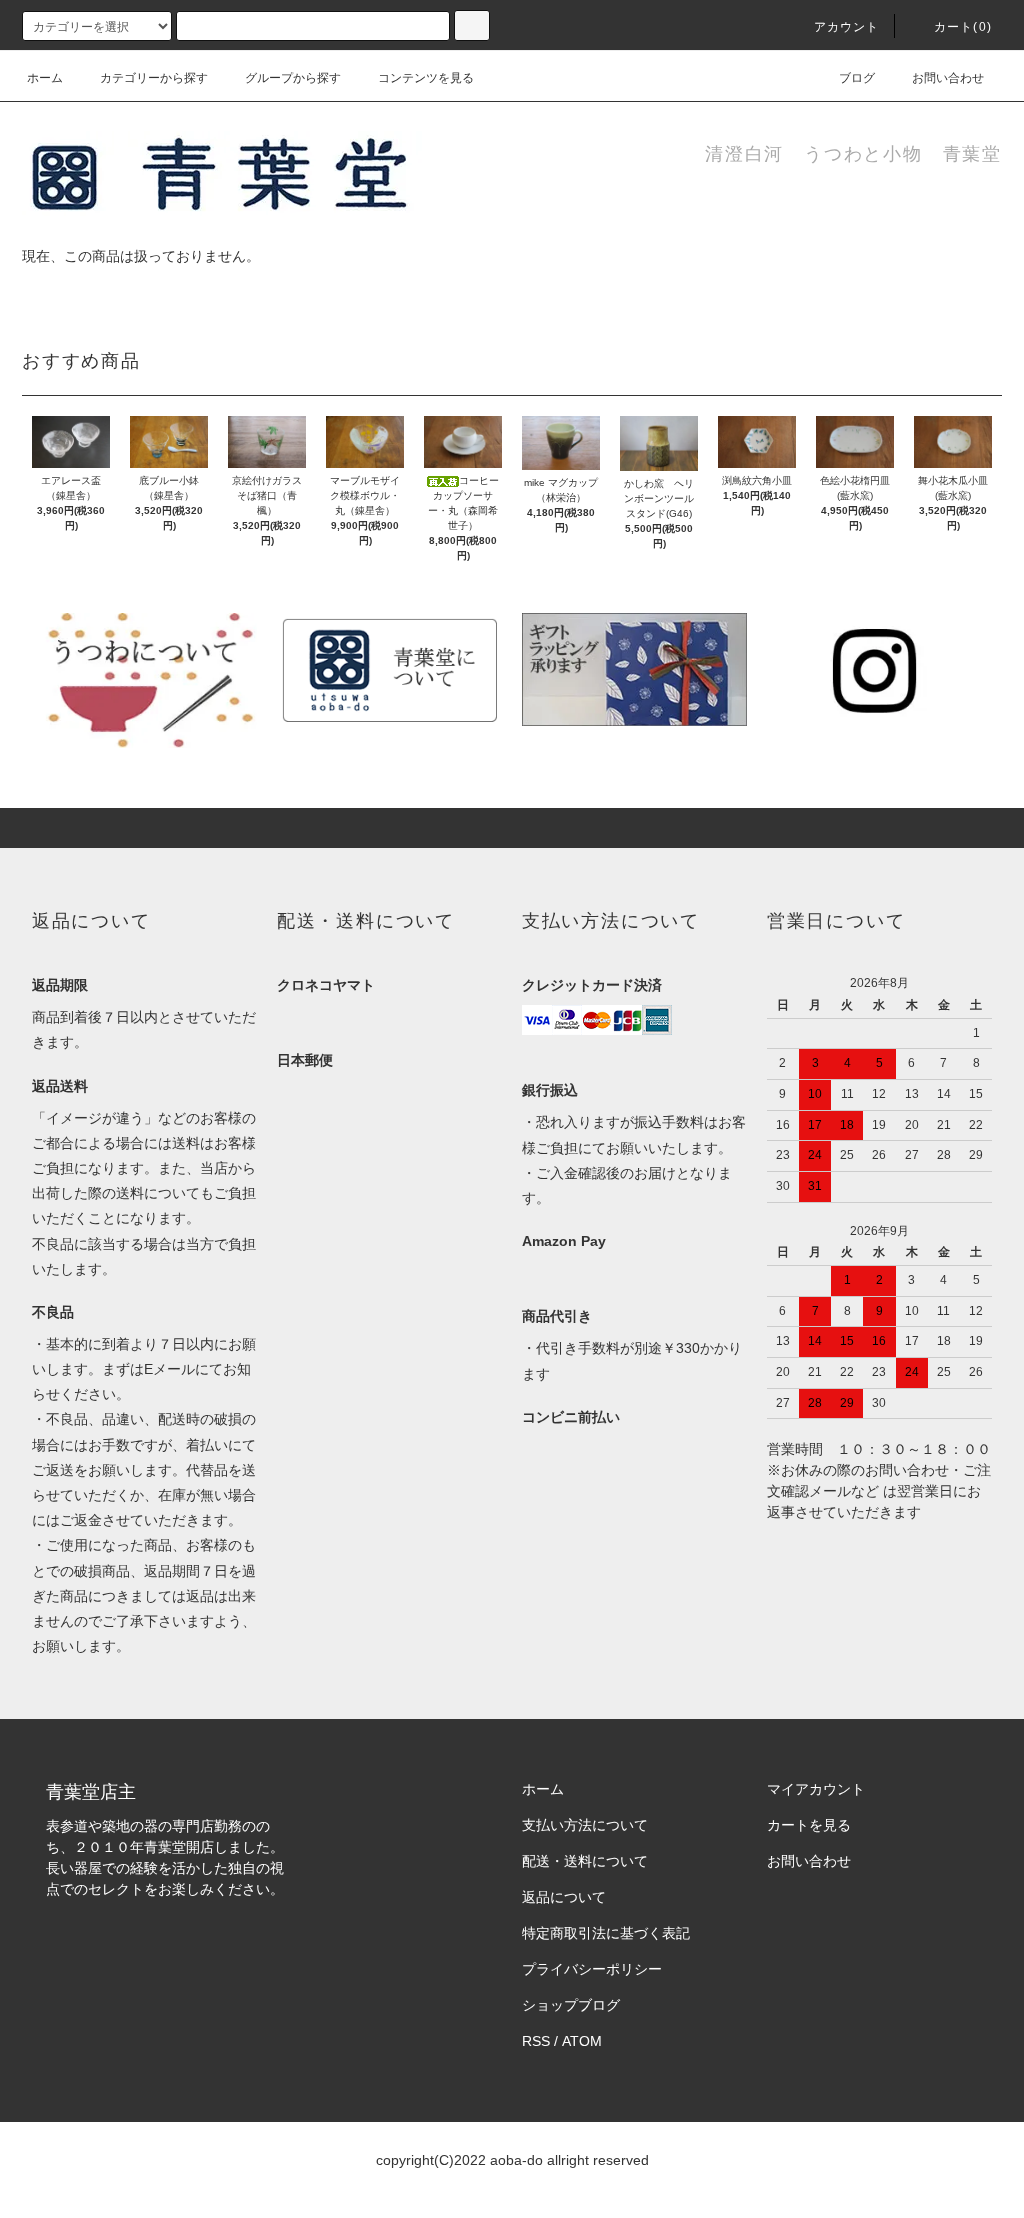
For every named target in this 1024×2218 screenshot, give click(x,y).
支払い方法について (585, 1825)
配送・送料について (585, 1861)
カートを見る (809, 1825)
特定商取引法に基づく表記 (606, 1933)
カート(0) (963, 27)
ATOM (582, 2041)
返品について (564, 1897)
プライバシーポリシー (592, 1969)
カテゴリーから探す (154, 78)
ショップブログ (571, 2005)
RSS (536, 2041)
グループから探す (293, 78)
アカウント (847, 27)
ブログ (857, 78)
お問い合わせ (948, 78)
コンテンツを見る (426, 78)
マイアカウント (816, 1789)
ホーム (45, 78)
